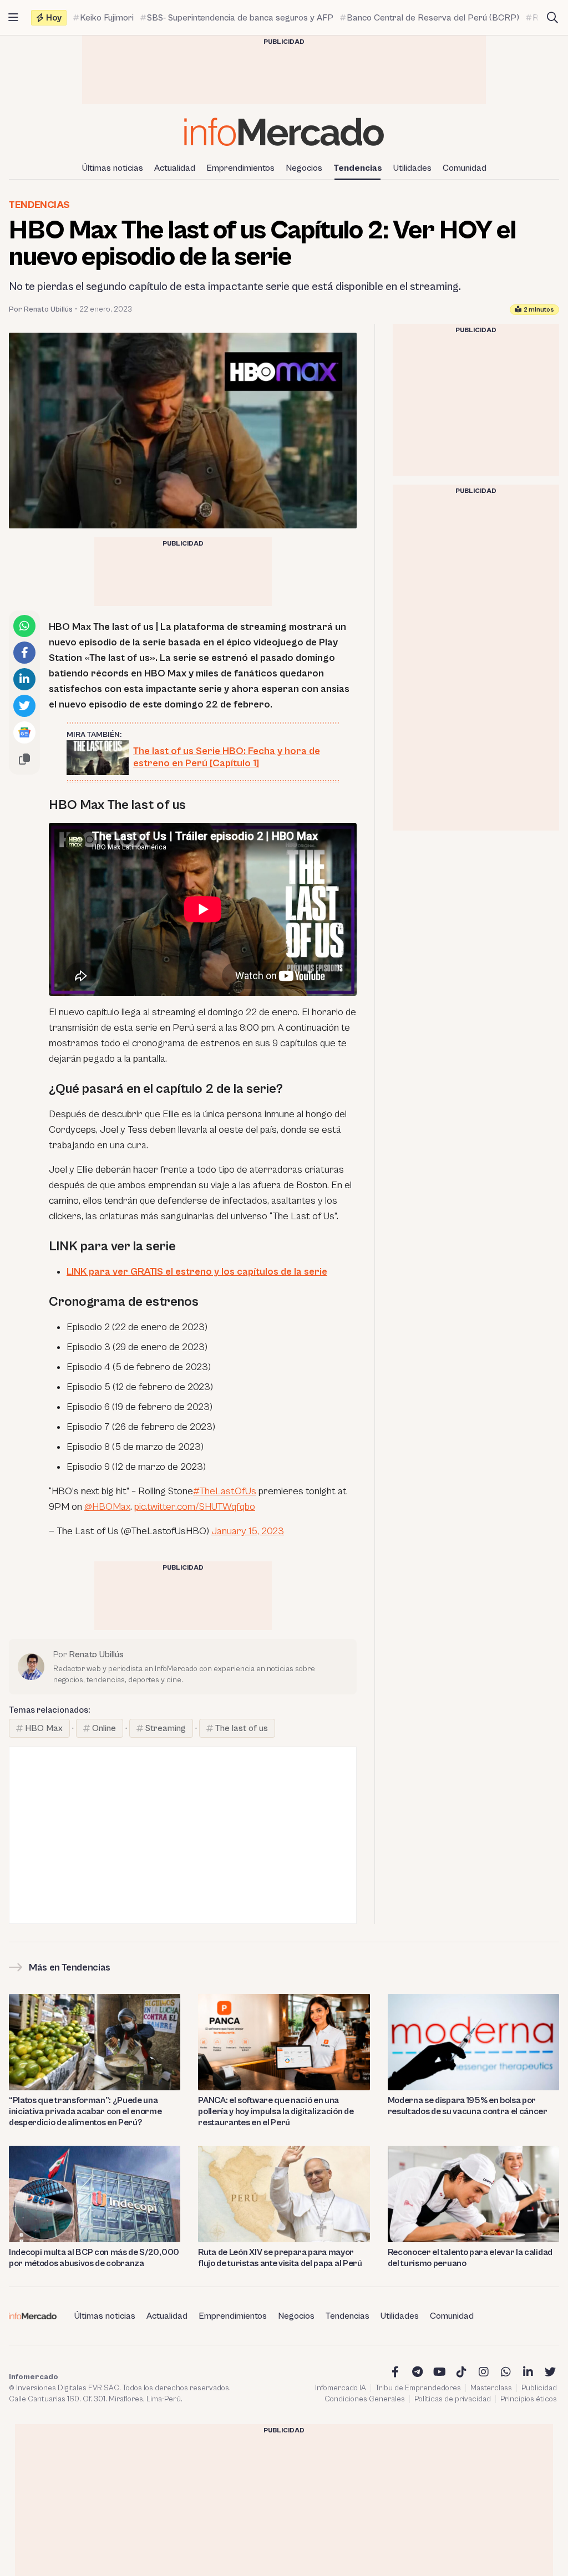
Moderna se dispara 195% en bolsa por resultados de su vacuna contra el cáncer (468, 2106)
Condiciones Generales (365, 2399)
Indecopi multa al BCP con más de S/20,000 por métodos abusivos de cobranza (94, 2258)
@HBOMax (107, 1507)
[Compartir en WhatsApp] (24, 626)
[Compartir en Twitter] (24, 706)
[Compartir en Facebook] (24, 653)
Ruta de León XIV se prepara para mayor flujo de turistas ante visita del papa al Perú (280, 2258)
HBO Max (44, 1728)
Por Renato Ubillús (41, 309)
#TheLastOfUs (225, 1491)
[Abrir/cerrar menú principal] (13, 18)
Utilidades (412, 168)
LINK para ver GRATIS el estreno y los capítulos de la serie (197, 1272)
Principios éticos (529, 2399)
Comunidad (465, 168)
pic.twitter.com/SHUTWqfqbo (195, 1507)
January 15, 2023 (248, 1531)
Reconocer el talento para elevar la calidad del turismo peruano (470, 2258)
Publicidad (539, 2388)
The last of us (242, 1728)
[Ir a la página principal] (284, 132)
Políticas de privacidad (453, 2399)
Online (104, 1728)
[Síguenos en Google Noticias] (24, 732)
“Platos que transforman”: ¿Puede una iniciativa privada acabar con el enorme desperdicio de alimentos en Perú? (85, 2111)
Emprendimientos (240, 168)
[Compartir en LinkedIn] (24, 679)
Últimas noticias (113, 168)
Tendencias (358, 168)
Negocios (304, 168)
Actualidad (175, 168)
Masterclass (491, 2388)
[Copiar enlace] (24, 759)
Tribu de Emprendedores (418, 2388)
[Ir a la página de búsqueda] (552, 18)
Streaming (166, 1728)
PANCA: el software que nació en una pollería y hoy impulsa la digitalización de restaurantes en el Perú (276, 2111)
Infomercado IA (341, 2388)
